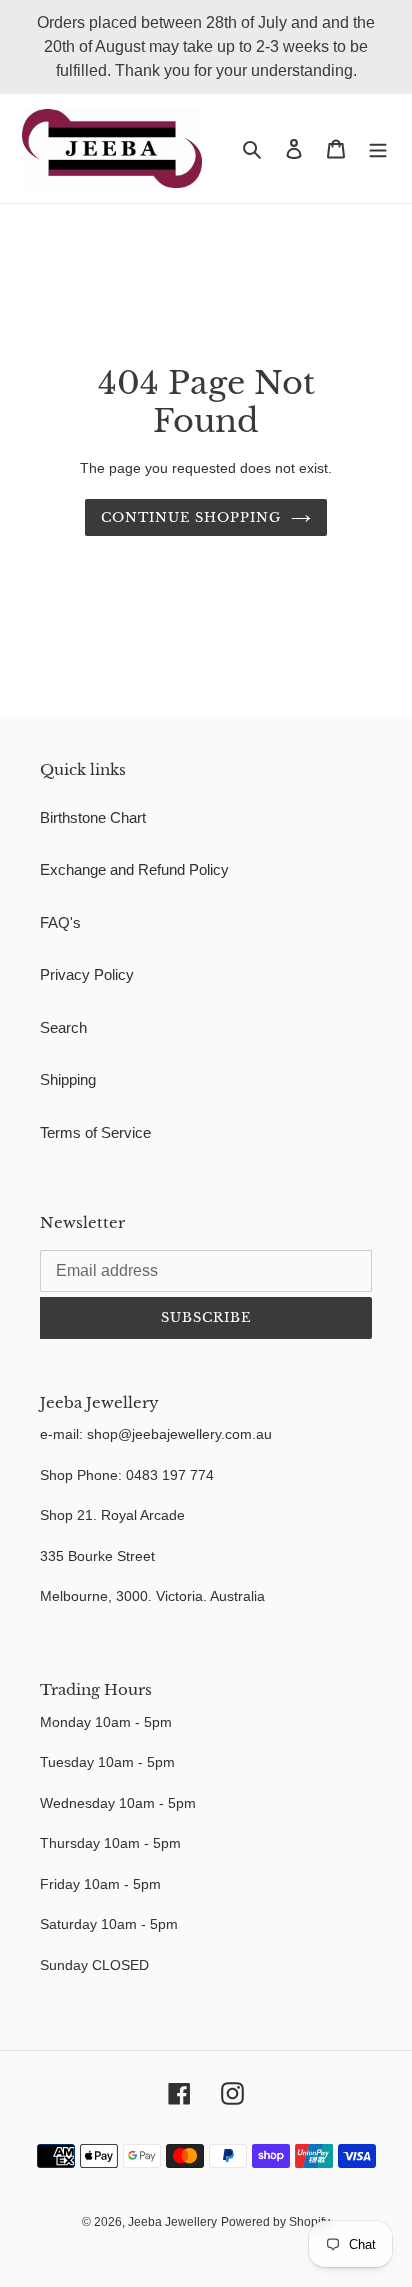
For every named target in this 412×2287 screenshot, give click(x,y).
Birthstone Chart (93, 817)
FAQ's (60, 922)
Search (63, 1027)
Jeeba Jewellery (172, 2222)
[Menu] (378, 148)
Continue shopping (191, 517)
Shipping (68, 1079)
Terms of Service (95, 1132)
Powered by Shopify (275, 2222)
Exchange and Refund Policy (134, 869)
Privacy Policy (87, 974)
